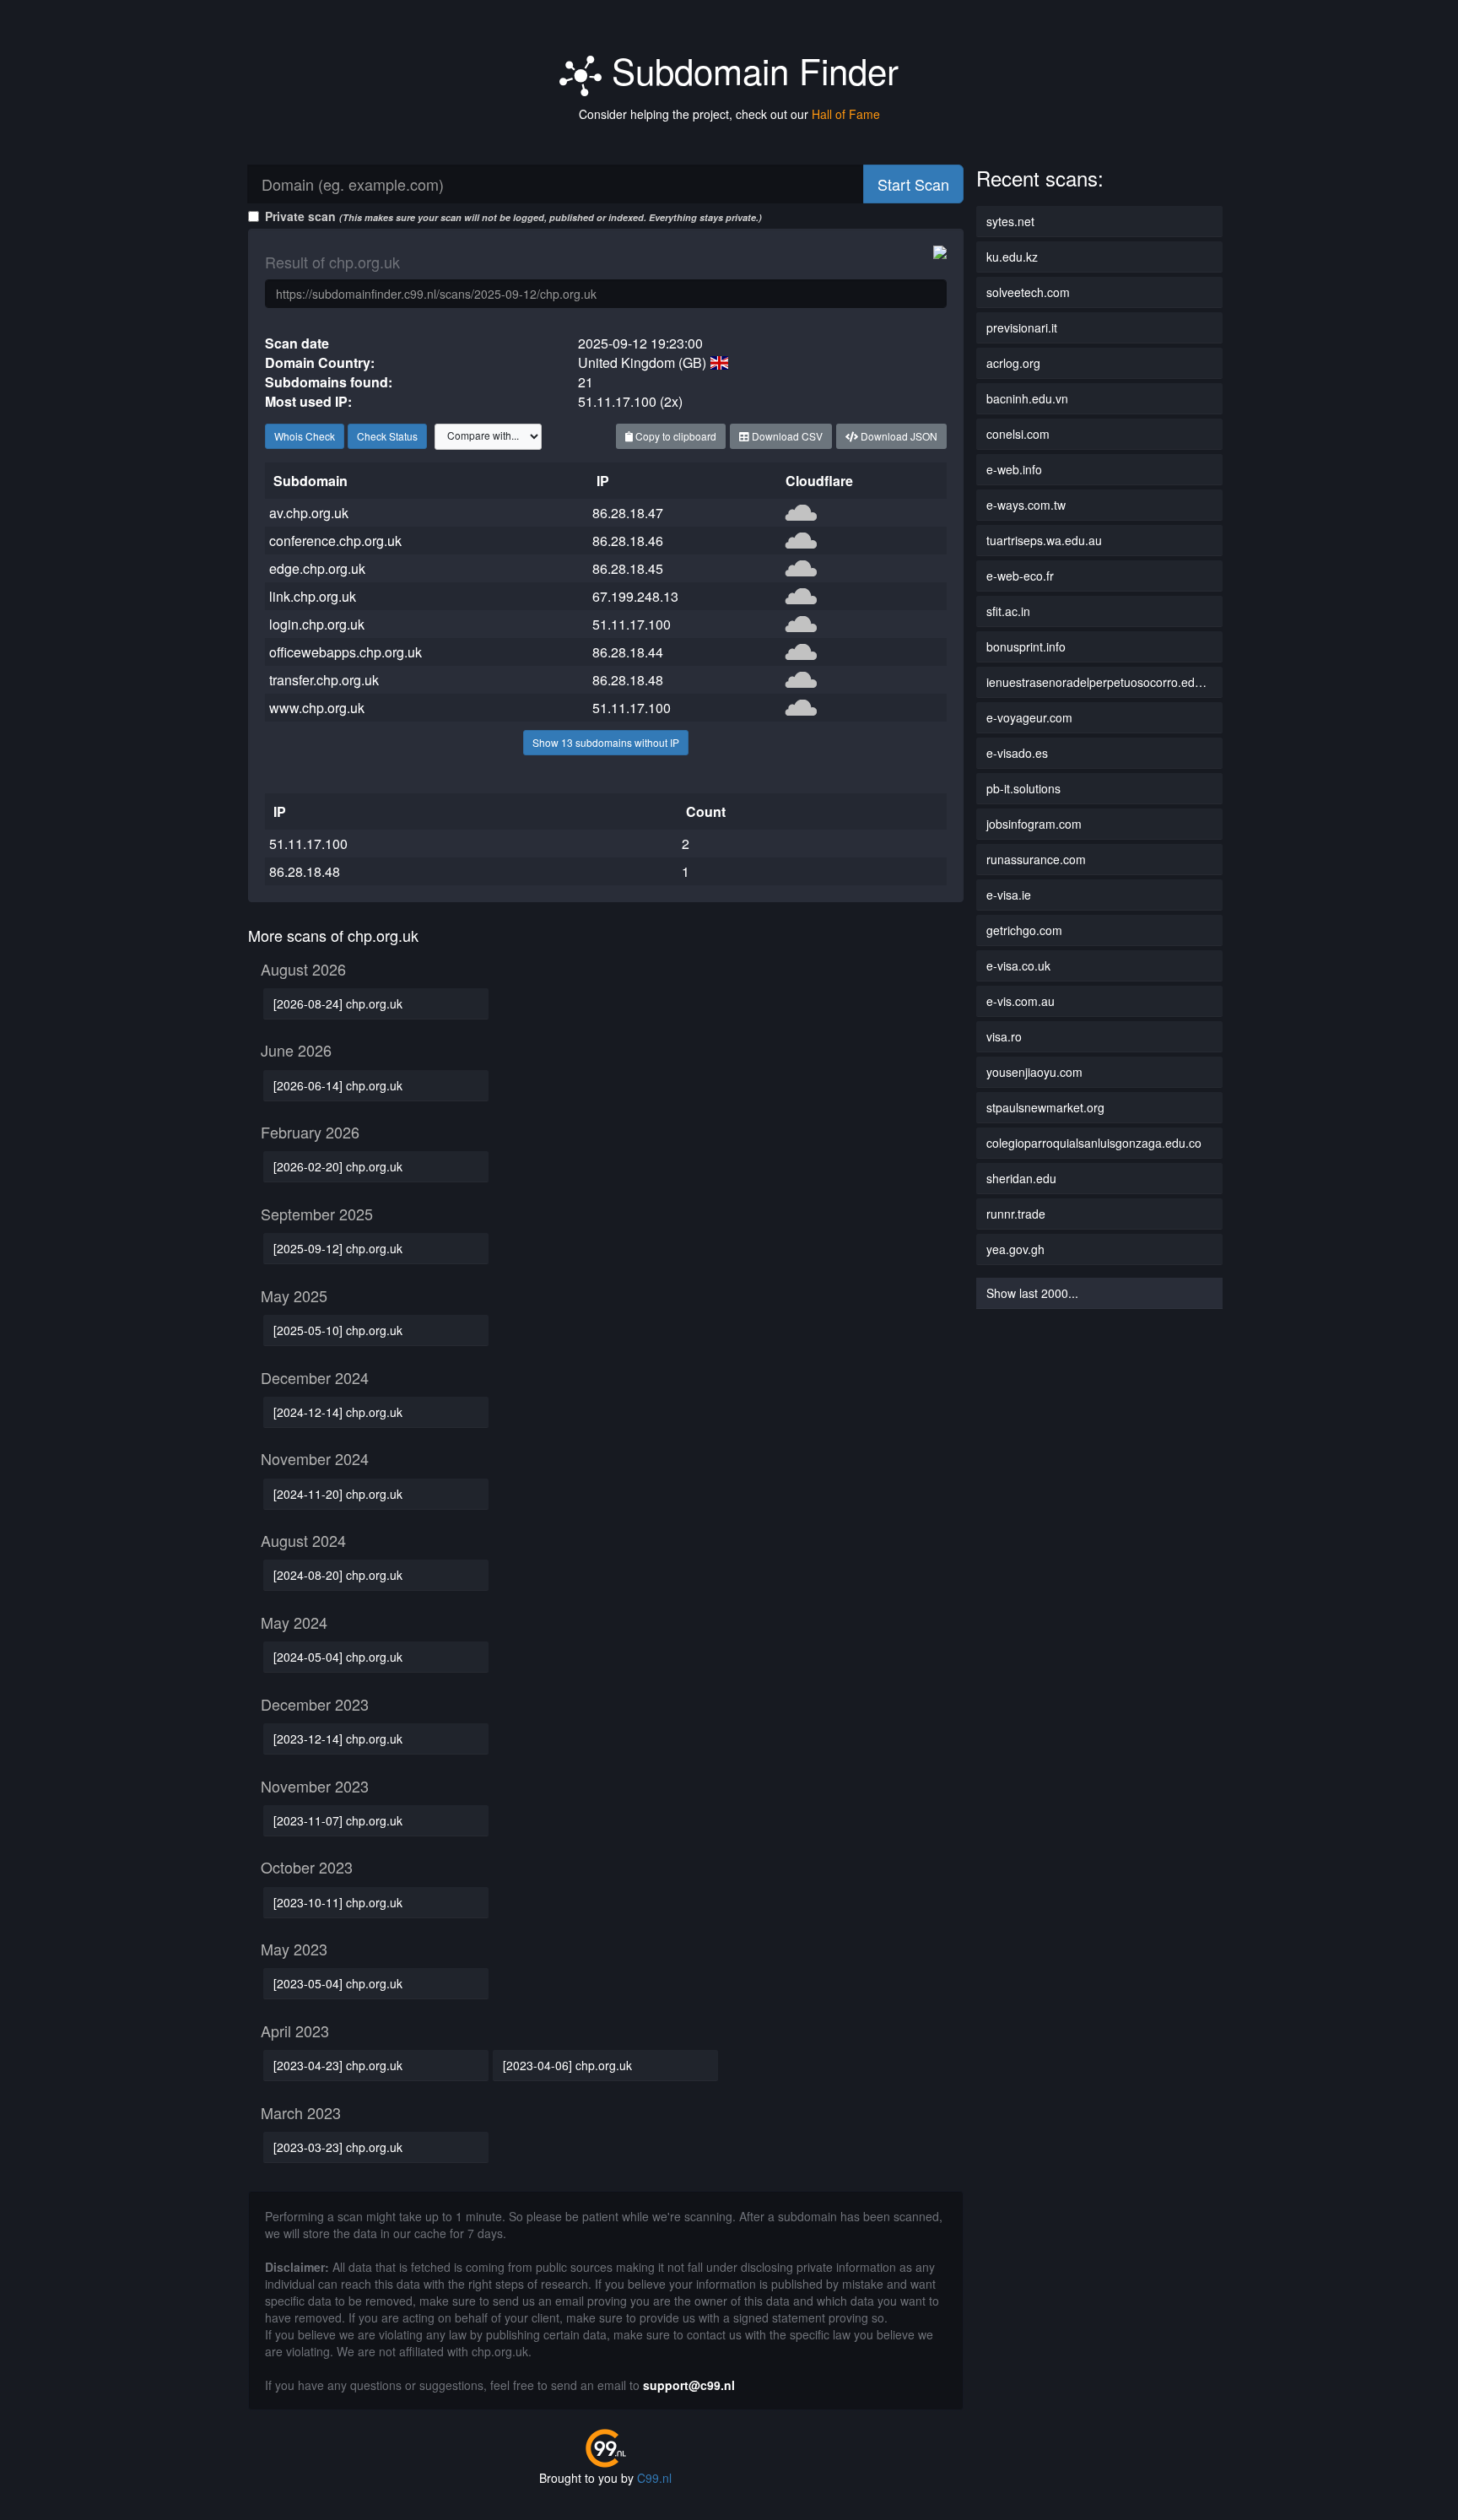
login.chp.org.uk (317, 624)
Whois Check (305, 436)
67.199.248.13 (635, 596)
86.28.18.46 (628, 541)
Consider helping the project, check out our (729, 114)
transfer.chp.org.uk (324, 680)
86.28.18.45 (628, 568)
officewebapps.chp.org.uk (346, 652)
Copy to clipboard (675, 436)
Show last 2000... (1032, 1293)
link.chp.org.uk (313, 596)
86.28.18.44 (628, 652)
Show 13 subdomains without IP (606, 742)
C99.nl (654, 2478)
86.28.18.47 (628, 513)
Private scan (513, 216)
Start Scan (913, 184)
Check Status (387, 436)
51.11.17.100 (632, 624)
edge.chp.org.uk (317, 568)
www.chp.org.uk (317, 708)
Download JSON (898, 436)
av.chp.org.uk (309, 513)
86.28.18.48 (628, 680)
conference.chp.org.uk (335, 541)
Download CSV (786, 436)
